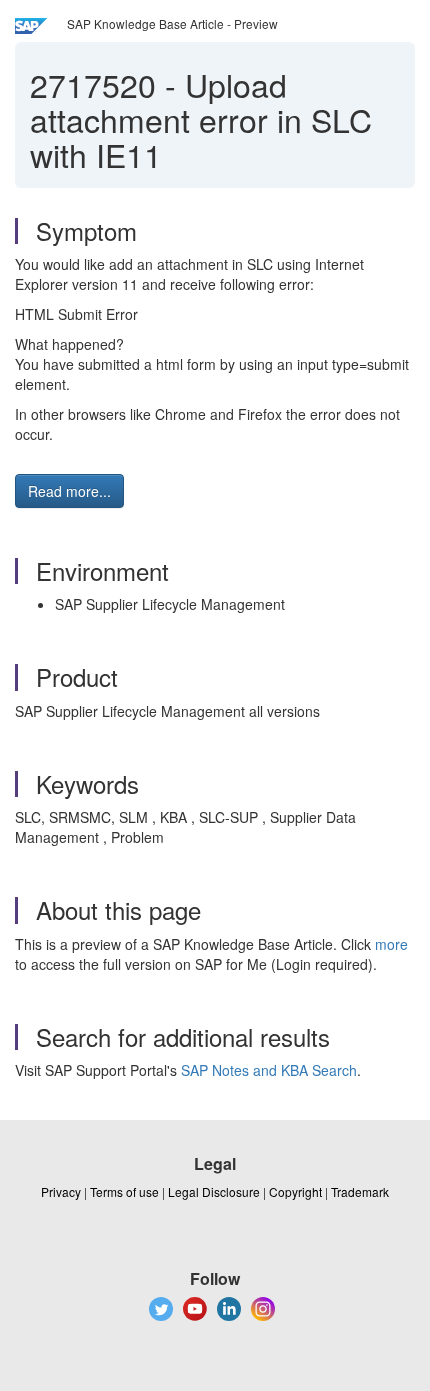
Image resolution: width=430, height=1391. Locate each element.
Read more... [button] (69, 491)
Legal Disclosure (214, 1191)
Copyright (295, 1191)
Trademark (360, 1191)
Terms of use (124, 1191)
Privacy (61, 1191)
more (391, 944)
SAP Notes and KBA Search (269, 1070)
